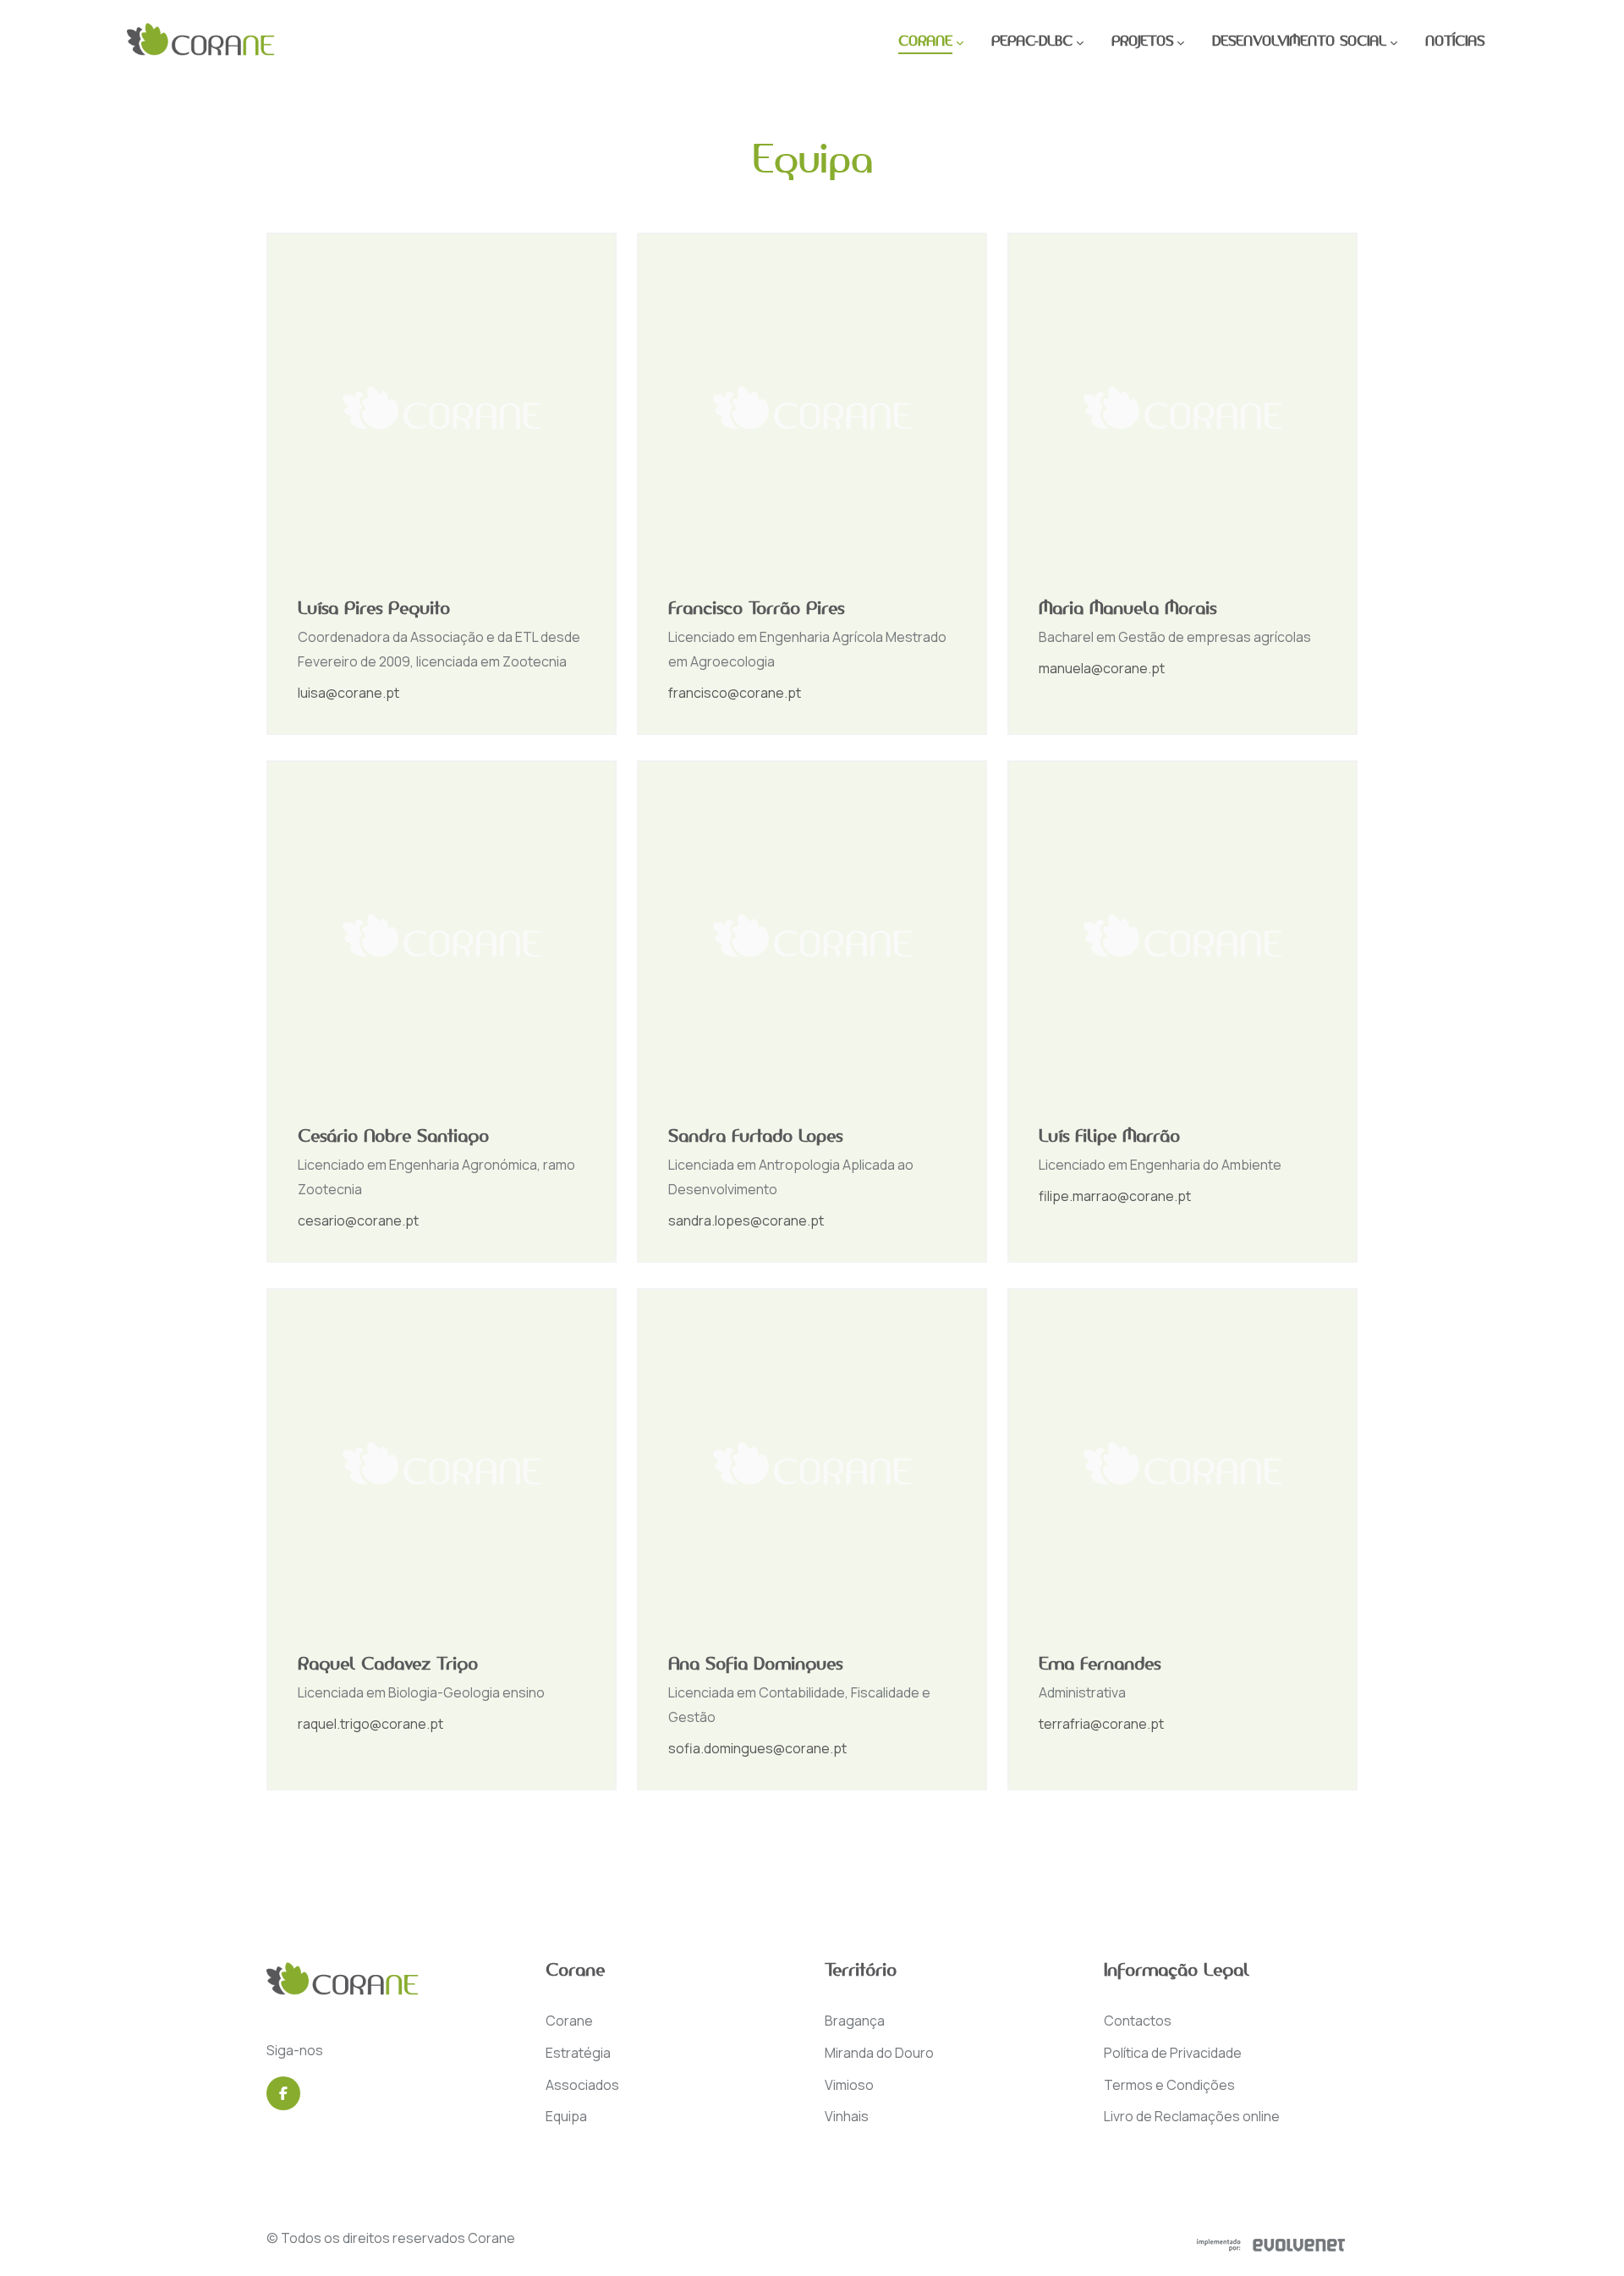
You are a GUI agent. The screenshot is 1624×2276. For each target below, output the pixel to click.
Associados (582, 2085)
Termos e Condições (1169, 2085)
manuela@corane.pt (1102, 668)
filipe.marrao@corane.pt (1115, 1196)
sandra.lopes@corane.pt (746, 1220)
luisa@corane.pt (348, 693)
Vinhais (847, 2116)
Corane (569, 2021)
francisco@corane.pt (735, 693)
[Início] (201, 42)
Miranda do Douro (879, 2053)
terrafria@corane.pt (1101, 1724)
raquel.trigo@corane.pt (370, 1724)
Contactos (1138, 2021)
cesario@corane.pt (358, 1220)
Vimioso (849, 2085)
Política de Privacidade (1173, 2053)
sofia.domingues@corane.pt (757, 1748)
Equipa (566, 2116)
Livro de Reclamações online (1192, 2116)
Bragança (855, 2021)
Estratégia (578, 2053)
